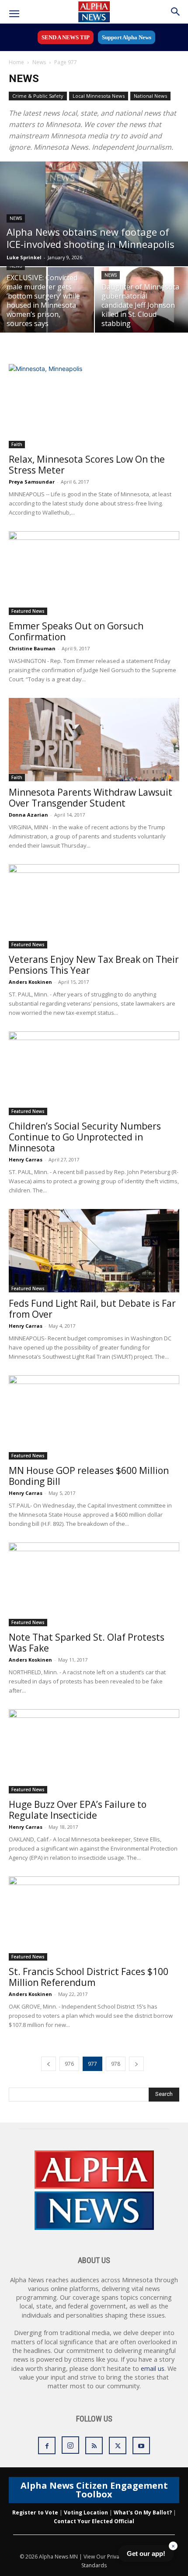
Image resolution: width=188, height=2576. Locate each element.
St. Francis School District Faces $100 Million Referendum (89, 1977)
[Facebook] (47, 2445)
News (39, 62)
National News (150, 96)
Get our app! (146, 2554)
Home (16, 62)
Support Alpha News (127, 37)
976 (69, 2064)
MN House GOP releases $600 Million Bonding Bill (89, 1476)
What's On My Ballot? (143, 2512)
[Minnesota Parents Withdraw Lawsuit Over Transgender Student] (94, 740)
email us (153, 2368)
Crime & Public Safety (38, 96)
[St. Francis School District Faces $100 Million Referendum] (94, 1918)
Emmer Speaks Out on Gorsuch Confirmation (76, 631)
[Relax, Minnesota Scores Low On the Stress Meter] (94, 406)
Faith (17, 444)
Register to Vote (35, 2512)
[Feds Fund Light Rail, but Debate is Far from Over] (94, 1251)
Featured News (28, 611)
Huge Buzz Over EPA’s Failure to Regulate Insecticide (78, 1810)
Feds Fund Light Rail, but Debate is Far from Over (92, 1309)
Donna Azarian (28, 815)
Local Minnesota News (99, 96)
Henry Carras (26, 1159)
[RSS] (94, 2445)
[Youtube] (141, 2445)
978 (116, 2064)
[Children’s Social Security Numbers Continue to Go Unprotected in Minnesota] (94, 1073)
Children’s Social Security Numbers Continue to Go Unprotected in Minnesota (85, 1137)
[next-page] (136, 2064)
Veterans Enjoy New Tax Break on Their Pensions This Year (94, 965)
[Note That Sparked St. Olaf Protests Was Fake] (94, 1585)
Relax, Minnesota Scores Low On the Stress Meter (87, 465)
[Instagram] (70, 2445)
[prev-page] (49, 2064)
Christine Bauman (32, 648)
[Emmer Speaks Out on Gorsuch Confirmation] (94, 573)
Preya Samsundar (32, 482)
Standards (94, 2565)
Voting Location (86, 2512)
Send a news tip (66, 37)
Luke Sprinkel (24, 257)
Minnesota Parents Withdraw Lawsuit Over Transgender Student (91, 798)
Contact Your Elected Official (94, 2521)
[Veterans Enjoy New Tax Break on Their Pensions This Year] (94, 906)
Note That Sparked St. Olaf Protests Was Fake (87, 1643)
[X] (118, 2445)
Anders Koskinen (30, 982)
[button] (14, 14)
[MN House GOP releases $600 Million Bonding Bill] (94, 1417)
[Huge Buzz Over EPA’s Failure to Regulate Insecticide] (94, 1751)
